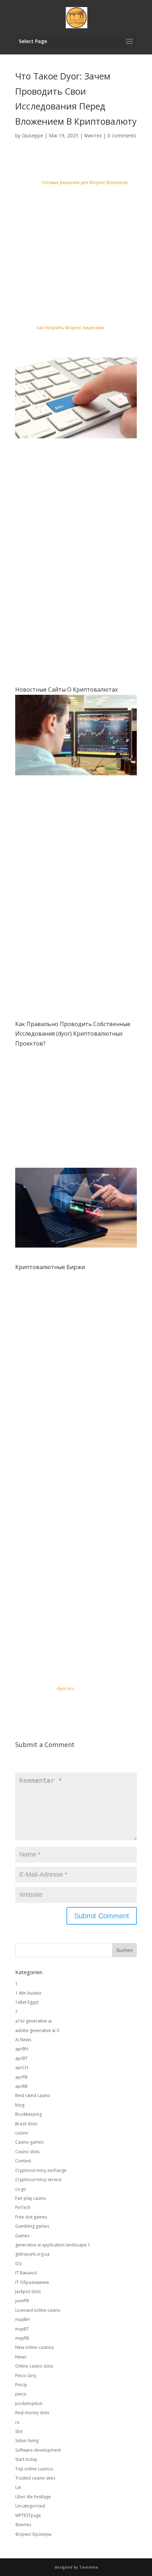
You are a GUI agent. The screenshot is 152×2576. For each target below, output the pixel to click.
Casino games (29, 2142)
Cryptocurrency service (38, 2180)
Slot (19, 2431)
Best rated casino (33, 2095)
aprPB (21, 2077)
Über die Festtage (33, 2497)
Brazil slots (26, 2124)
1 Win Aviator (28, 1993)
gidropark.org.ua (32, 2254)
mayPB (22, 2338)
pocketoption (29, 2403)
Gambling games (32, 2226)
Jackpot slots (28, 2291)
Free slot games (31, 2217)
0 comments (122, 135)
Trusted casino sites (35, 2478)
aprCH (22, 2068)
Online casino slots (34, 2366)
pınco (21, 2394)
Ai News (23, 2040)
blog (20, 2105)
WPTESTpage (28, 2515)
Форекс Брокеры (33, 2534)
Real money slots (32, 2413)
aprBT (21, 2058)
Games (22, 2236)
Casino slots (27, 2152)
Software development (38, 2450)
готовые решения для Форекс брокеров (84, 182)
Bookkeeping (28, 2114)
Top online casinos (34, 2469)
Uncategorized (30, 2506)
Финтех (93, 135)
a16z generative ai (33, 2021)
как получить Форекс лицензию (70, 328)
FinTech (23, 2207)
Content (23, 2161)
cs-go (21, 2189)
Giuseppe (33, 135)
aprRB (21, 2086)
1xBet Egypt (27, 2002)
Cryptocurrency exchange (41, 2170)
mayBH (22, 2319)
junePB (22, 2301)
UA (18, 2488)
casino (22, 2133)
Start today (26, 2459)
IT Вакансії (26, 2273)
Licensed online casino (38, 2310)
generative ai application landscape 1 (53, 2245)
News (21, 2357)
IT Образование (32, 2282)
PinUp (21, 2385)
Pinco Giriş (26, 2376)
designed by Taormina (76, 2567)
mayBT (22, 2329)
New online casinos (34, 2347)
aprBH (22, 2049)
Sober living (27, 2441)
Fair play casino (31, 2198)
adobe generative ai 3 (37, 2030)
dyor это (66, 1689)
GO (19, 2264)
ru (17, 2422)
